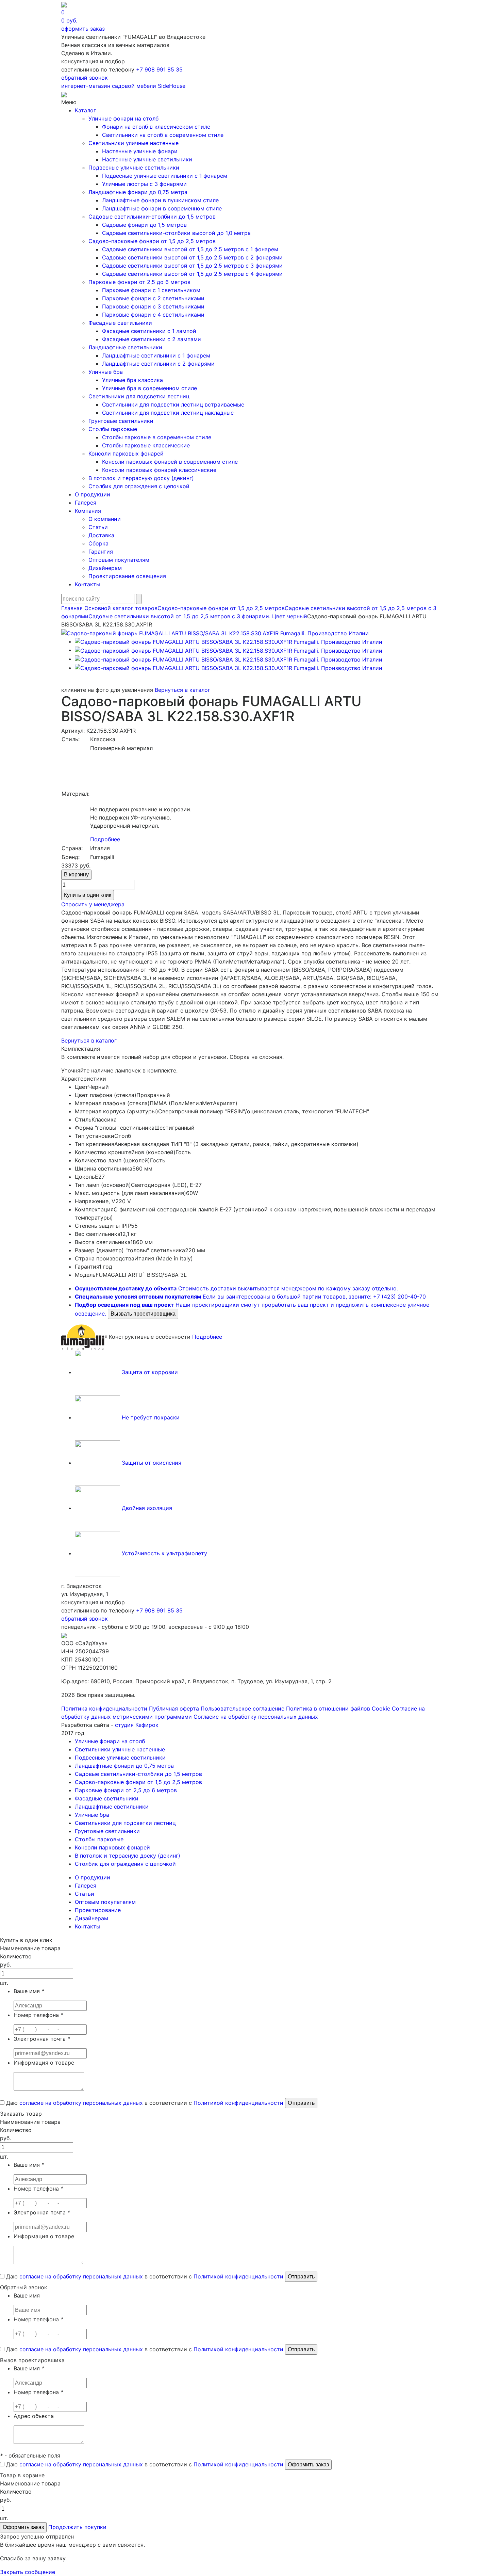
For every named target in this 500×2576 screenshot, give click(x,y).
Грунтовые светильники (121, 421)
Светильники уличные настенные (134, 143)
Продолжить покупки (77, 2527)
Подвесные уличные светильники (134, 168)
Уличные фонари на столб (123, 118)
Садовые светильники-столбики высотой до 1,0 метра (176, 233)
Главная (72, 608)
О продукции (93, 494)
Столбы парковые (113, 429)
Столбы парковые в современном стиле (157, 437)
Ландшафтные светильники (125, 347)
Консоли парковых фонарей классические (159, 470)
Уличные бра (106, 372)
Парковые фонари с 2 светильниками (153, 298)
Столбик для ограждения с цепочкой (139, 486)
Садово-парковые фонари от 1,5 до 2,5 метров (152, 241)
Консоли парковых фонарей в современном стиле (170, 462)
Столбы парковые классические (146, 445)
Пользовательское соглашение (243, 1708)
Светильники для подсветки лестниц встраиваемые (173, 404)
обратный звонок (85, 78)
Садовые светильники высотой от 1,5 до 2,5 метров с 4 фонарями (192, 274)
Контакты (88, 584)
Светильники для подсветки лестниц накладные (168, 413)
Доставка (101, 535)
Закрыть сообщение (28, 2572)
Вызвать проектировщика (143, 1314)
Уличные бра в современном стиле (149, 388)
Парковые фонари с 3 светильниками (153, 306)
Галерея (86, 503)
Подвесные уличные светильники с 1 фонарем (165, 176)
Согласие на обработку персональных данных (256, 1717)
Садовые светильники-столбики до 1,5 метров (152, 217)
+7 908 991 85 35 (159, 69)
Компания (88, 511)
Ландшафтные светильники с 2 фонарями (158, 364)
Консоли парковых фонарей (126, 454)
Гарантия (101, 552)
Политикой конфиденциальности (238, 2103)
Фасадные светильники (120, 323)
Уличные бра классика (132, 380)
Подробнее (105, 839)
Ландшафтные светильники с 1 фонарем (156, 355)
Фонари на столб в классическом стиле (156, 127)
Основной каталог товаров (121, 608)
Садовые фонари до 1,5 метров (144, 225)
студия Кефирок (137, 1725)
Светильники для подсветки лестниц (139, 396)
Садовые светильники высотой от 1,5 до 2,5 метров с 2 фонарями (192, 257)
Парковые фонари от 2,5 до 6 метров (139, 282)
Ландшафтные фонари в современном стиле (162, 208)
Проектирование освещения (127, 576)
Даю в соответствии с (144, 2103)
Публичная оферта (174, 1708)
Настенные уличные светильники (147, 159)
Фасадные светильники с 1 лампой (149, 331)
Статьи (98, 527)
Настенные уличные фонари (140, 151)
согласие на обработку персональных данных (81, 2103)
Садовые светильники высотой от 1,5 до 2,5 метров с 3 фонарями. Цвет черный (198, 616)
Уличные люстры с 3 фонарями (144, 184)
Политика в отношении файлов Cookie (338, 1708)
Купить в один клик (88, 895)
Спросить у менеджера (93, 904)
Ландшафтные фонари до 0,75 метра (138, 192)
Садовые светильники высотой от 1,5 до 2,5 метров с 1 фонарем (190, 249)
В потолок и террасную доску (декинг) (141, 478)
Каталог (85, 110)
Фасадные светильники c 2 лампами (152, 339)
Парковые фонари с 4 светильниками (153, 315)
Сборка (98, 543)
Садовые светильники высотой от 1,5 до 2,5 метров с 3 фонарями (192, 266)
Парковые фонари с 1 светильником (151, 290)
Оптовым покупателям (119, 560)
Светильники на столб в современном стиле (163, 135)
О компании (105, 519)
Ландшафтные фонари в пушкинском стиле (160, 200)
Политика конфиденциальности (104, 1708)
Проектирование (98, 1910)
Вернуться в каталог (182, 690)
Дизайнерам (105, 568)
